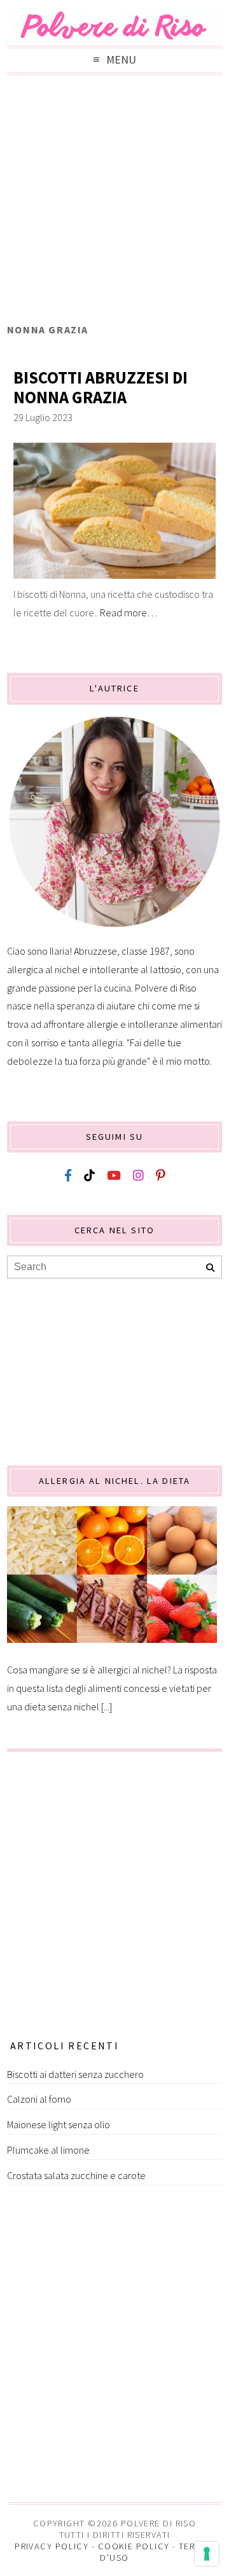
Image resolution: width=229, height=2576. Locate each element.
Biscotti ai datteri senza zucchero (75, 2074)
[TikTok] (89, 1176)
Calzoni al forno (39, 2099)
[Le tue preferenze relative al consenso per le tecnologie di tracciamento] (207, 2554)
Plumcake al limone (48, 2150)
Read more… (128, 613)
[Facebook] (68, 1176)
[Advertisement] (114, 202)
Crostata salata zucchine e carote (76, 2175)
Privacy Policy (52, 2546)
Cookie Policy (134, 2546)
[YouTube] (114, 1176)
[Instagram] (138, 1176)
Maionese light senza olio (59, 2124)
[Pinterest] (160, 1176)
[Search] (210, 1268)
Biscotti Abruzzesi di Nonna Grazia (101, 388)
